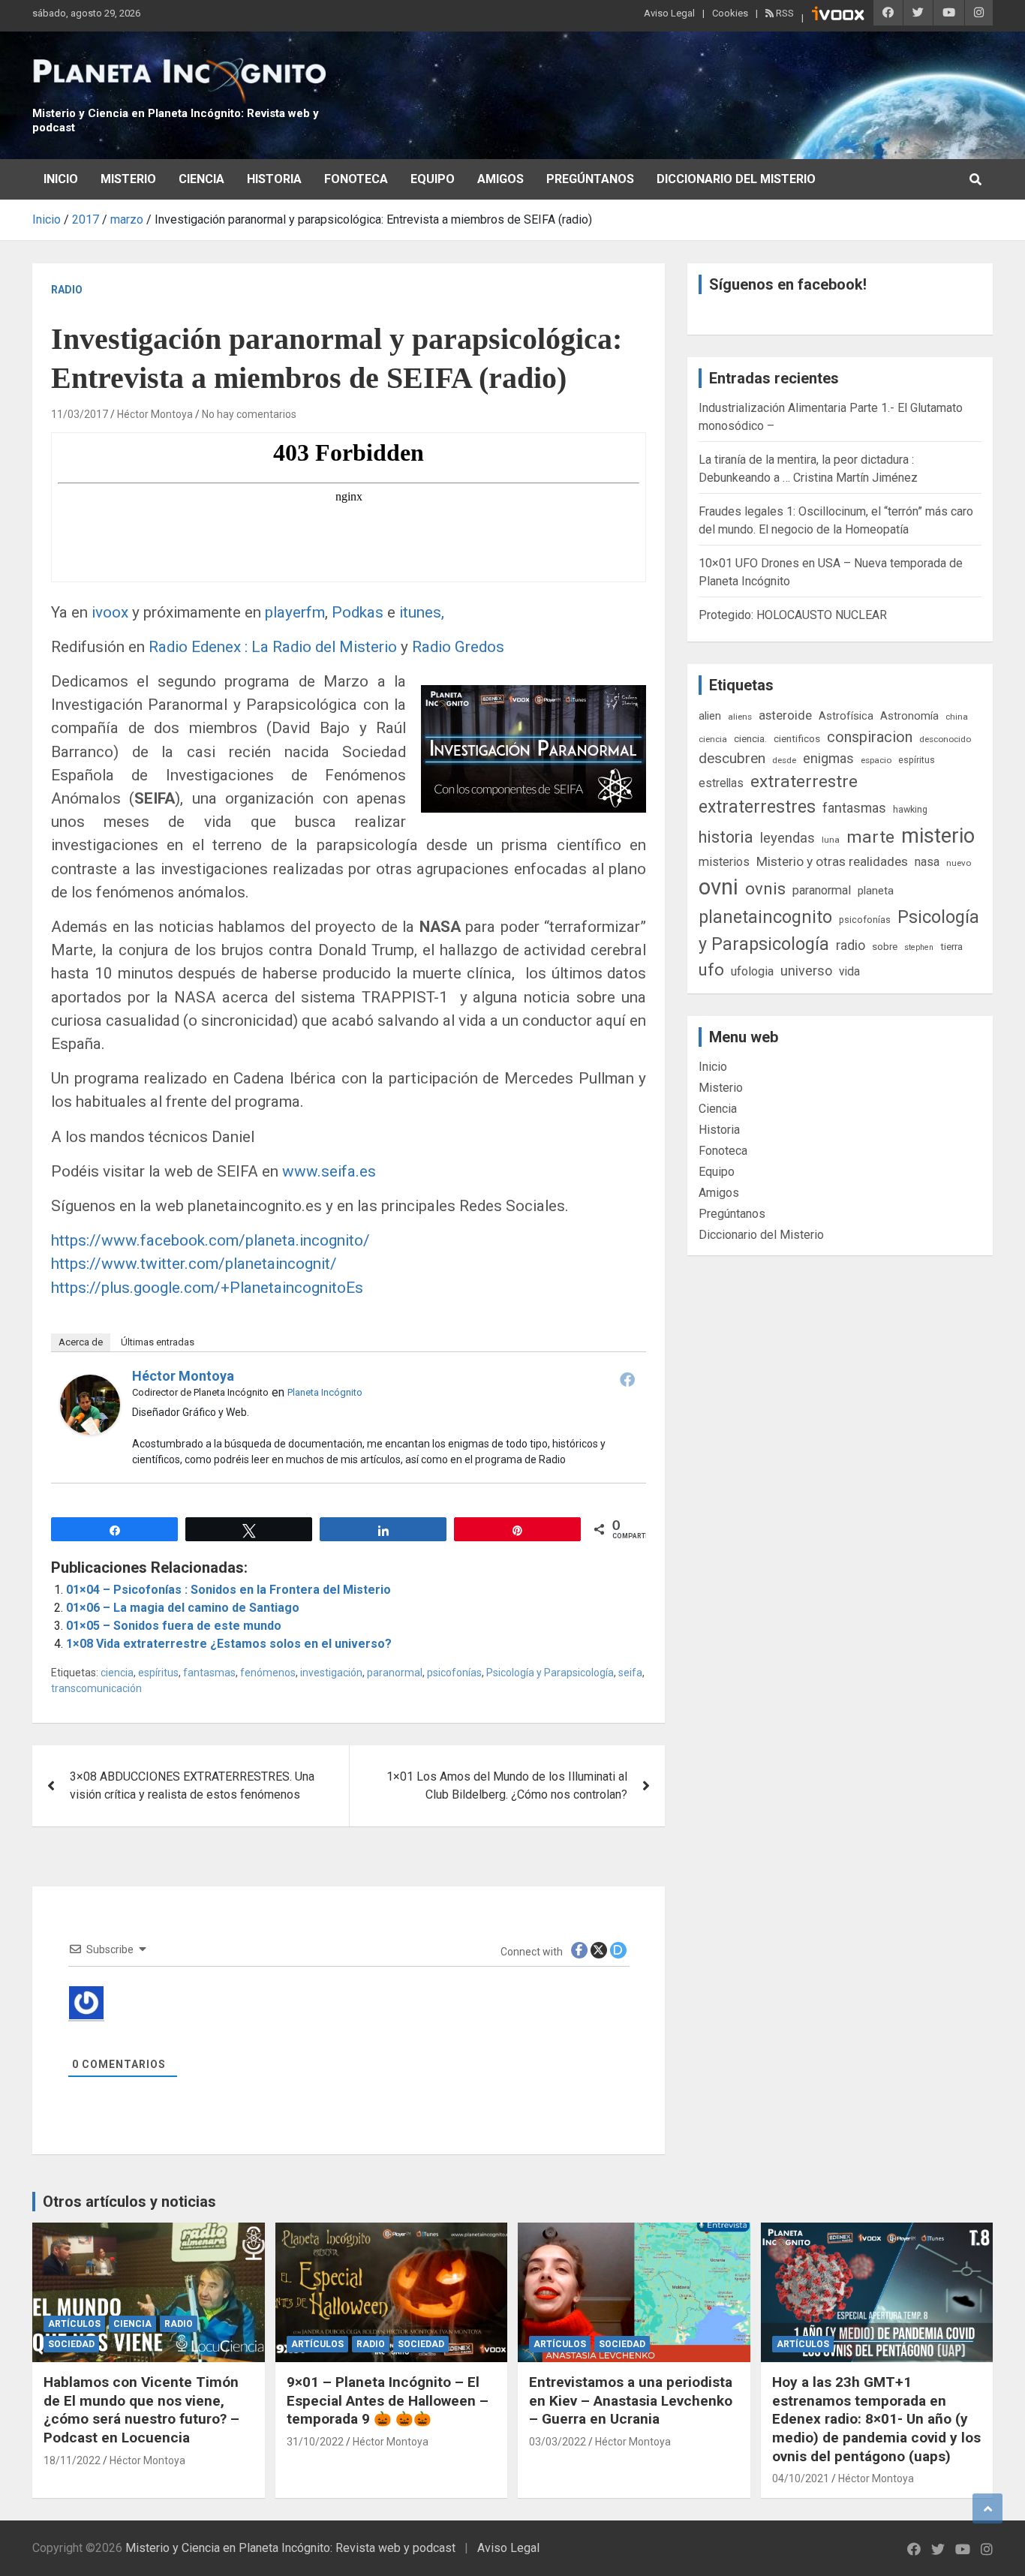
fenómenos (268, 1673)
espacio (876, 760)
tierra (951, 946)
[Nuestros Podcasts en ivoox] (838, 16)
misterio (938, 836)
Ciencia (201, 179)
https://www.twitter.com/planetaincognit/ (194, 1264)
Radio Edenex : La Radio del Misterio (275, 647)
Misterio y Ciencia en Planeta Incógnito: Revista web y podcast (290, 2548)
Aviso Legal (669, 13)
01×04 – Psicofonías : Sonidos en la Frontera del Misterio (228, 1590)
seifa (630, 1673)
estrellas (721, 783)
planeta (876, 891)
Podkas (358, 612)
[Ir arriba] (987, 2508)
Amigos (500, 179)
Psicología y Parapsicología (550, 1673)
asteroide (785, 715)
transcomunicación (96, 1688)
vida (849, 972)
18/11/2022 (72, 2460)
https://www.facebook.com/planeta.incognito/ (210, 1240)
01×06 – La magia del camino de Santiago (183, 1608)
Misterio (128, 179)
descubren (732, 758)
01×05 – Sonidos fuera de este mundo (174, 1626)
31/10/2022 (315, 2442)
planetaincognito (765, 917)
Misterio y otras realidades (832, 861)
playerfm (293, 612)
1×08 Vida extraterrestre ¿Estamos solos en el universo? (229, 1644)
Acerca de (81, 1342)
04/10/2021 (801, 2478)
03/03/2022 (558, 2442)
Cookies (730, 13)
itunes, (420, 612)
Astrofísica (846, 716)
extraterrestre (804, 782)
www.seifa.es (329, 1171)
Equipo (433, 179)
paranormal (395, 1673)
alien (710, 716)
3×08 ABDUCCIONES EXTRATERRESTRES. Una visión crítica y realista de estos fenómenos (192, 1785)
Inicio (61, 179)
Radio (67, 290)
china (957, 717)
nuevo (959, 863)
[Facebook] (627, 1379)
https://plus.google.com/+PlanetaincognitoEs (207, 1288)
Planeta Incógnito (325, 1392)
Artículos (74, 2324)
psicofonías (454, 1673)
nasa (927, 862)
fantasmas (209, 1673)
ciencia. (750, 738)
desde (784, 760)
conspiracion (870, 737)
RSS (784, 13)
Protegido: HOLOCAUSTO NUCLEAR (793, 615)
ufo (711, 970)
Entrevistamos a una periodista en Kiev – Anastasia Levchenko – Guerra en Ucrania (631, 2400)
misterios (724, 862)
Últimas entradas (158, 1342)
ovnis (765, 889)
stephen (919, 947)
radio (851, 945)
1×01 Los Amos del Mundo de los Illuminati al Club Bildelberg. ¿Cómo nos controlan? (507, 1785)
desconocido (945, 739)
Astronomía (909, 716)
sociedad (71, 2344)
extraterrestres (757, 807)
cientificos (797, 738)
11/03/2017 (80, 414)
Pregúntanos (590, 179)
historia (726, 837)
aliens (740, 717)
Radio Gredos (458, 647)
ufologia (752, 971)
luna (831, 840)
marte (870, 837)
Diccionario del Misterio (736, 179)
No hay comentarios (249, 414)
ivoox (108, 612)
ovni (718, 887)
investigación (331, 1673)
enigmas (828, 758)
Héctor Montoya (155, 414)
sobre (885, 946)
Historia (274, 179)
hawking (910, 809)
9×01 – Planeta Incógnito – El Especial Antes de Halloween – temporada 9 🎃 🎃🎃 (388, 2400)
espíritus (158, 1673)
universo (806, 971)
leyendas (788, 838)
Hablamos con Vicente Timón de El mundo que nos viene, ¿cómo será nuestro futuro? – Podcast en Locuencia (141, 2410)
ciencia (117, 1673)
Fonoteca (356, 179)
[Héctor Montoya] (90, 1383)
